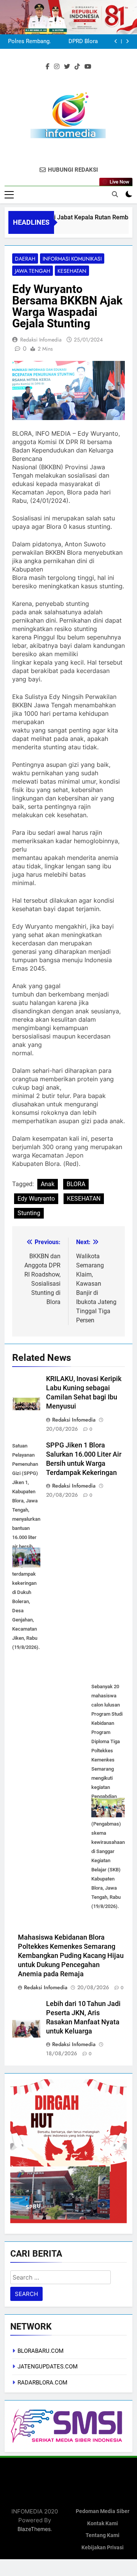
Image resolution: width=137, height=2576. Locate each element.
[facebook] (48, 67)
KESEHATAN (84, 1199)
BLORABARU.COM (41, 2351)
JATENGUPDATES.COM (48, 2367)
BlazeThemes (34, 2529)
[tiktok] (77, 67)
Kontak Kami (103, 2524)
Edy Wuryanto (36, 1199)
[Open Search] (115, 194)
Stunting (29, 1213)
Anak (48, 1184)
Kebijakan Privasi (103, 2548)
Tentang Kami (103, 2535)
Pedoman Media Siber (103, 2511)
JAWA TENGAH (33, 271)
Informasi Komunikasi (72, 259)
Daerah (25, 259)
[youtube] (88, 67)
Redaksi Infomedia (41, 340)
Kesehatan (72, 271)
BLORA (76, 1184)
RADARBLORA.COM (42, 2383)
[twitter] (67, 67)
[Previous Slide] (116, 41)
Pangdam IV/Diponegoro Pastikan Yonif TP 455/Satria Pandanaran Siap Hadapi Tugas (63, 42)
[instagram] (57, 67)
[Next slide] (127, 41)
